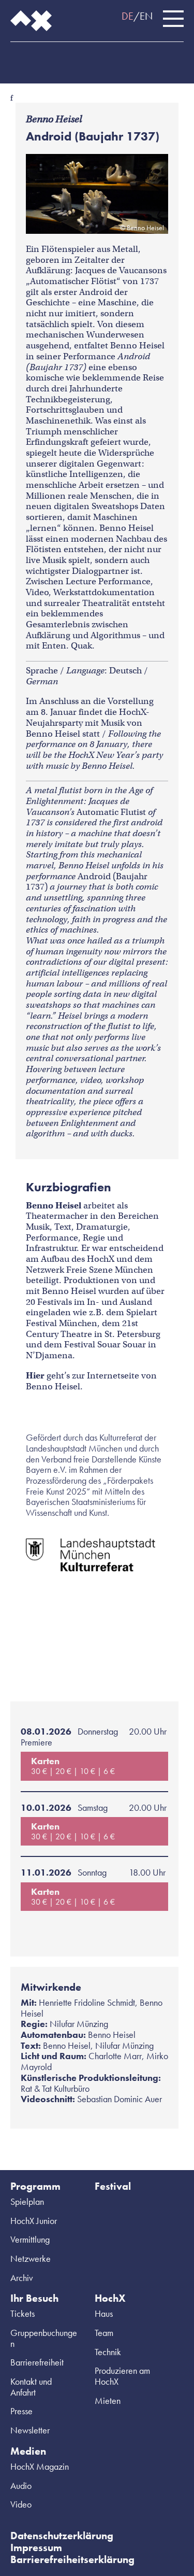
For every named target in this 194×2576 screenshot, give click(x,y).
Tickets (23, 2313)
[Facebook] (16, 58)
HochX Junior (34, 2221)
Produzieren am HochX (122, 2376)
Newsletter (30, 2430)
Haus (104, 2313)
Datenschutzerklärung (62, 2536)
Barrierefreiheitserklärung (72, 2559)
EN (146, 16)
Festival (113, 2186)
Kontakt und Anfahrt (31, 2387)
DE (128, 16)
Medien (28, 2451)
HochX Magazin (40, 2466)
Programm (35, 2186)
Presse (21, 2411)
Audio (21, 2486)
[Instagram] (36, 58)
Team (104, 2333)
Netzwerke (31, 2258)
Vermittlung (30, 2239)
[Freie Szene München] (98, 58)
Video (21, 2504)
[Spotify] (57, 58)
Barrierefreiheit (37, 2362)
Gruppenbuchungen (44, 2338)
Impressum (36, 2547)
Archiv (22, 2278)
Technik (108, 2352)
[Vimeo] (78, 58)
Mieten (108, 2401)
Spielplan (27, 2201)
